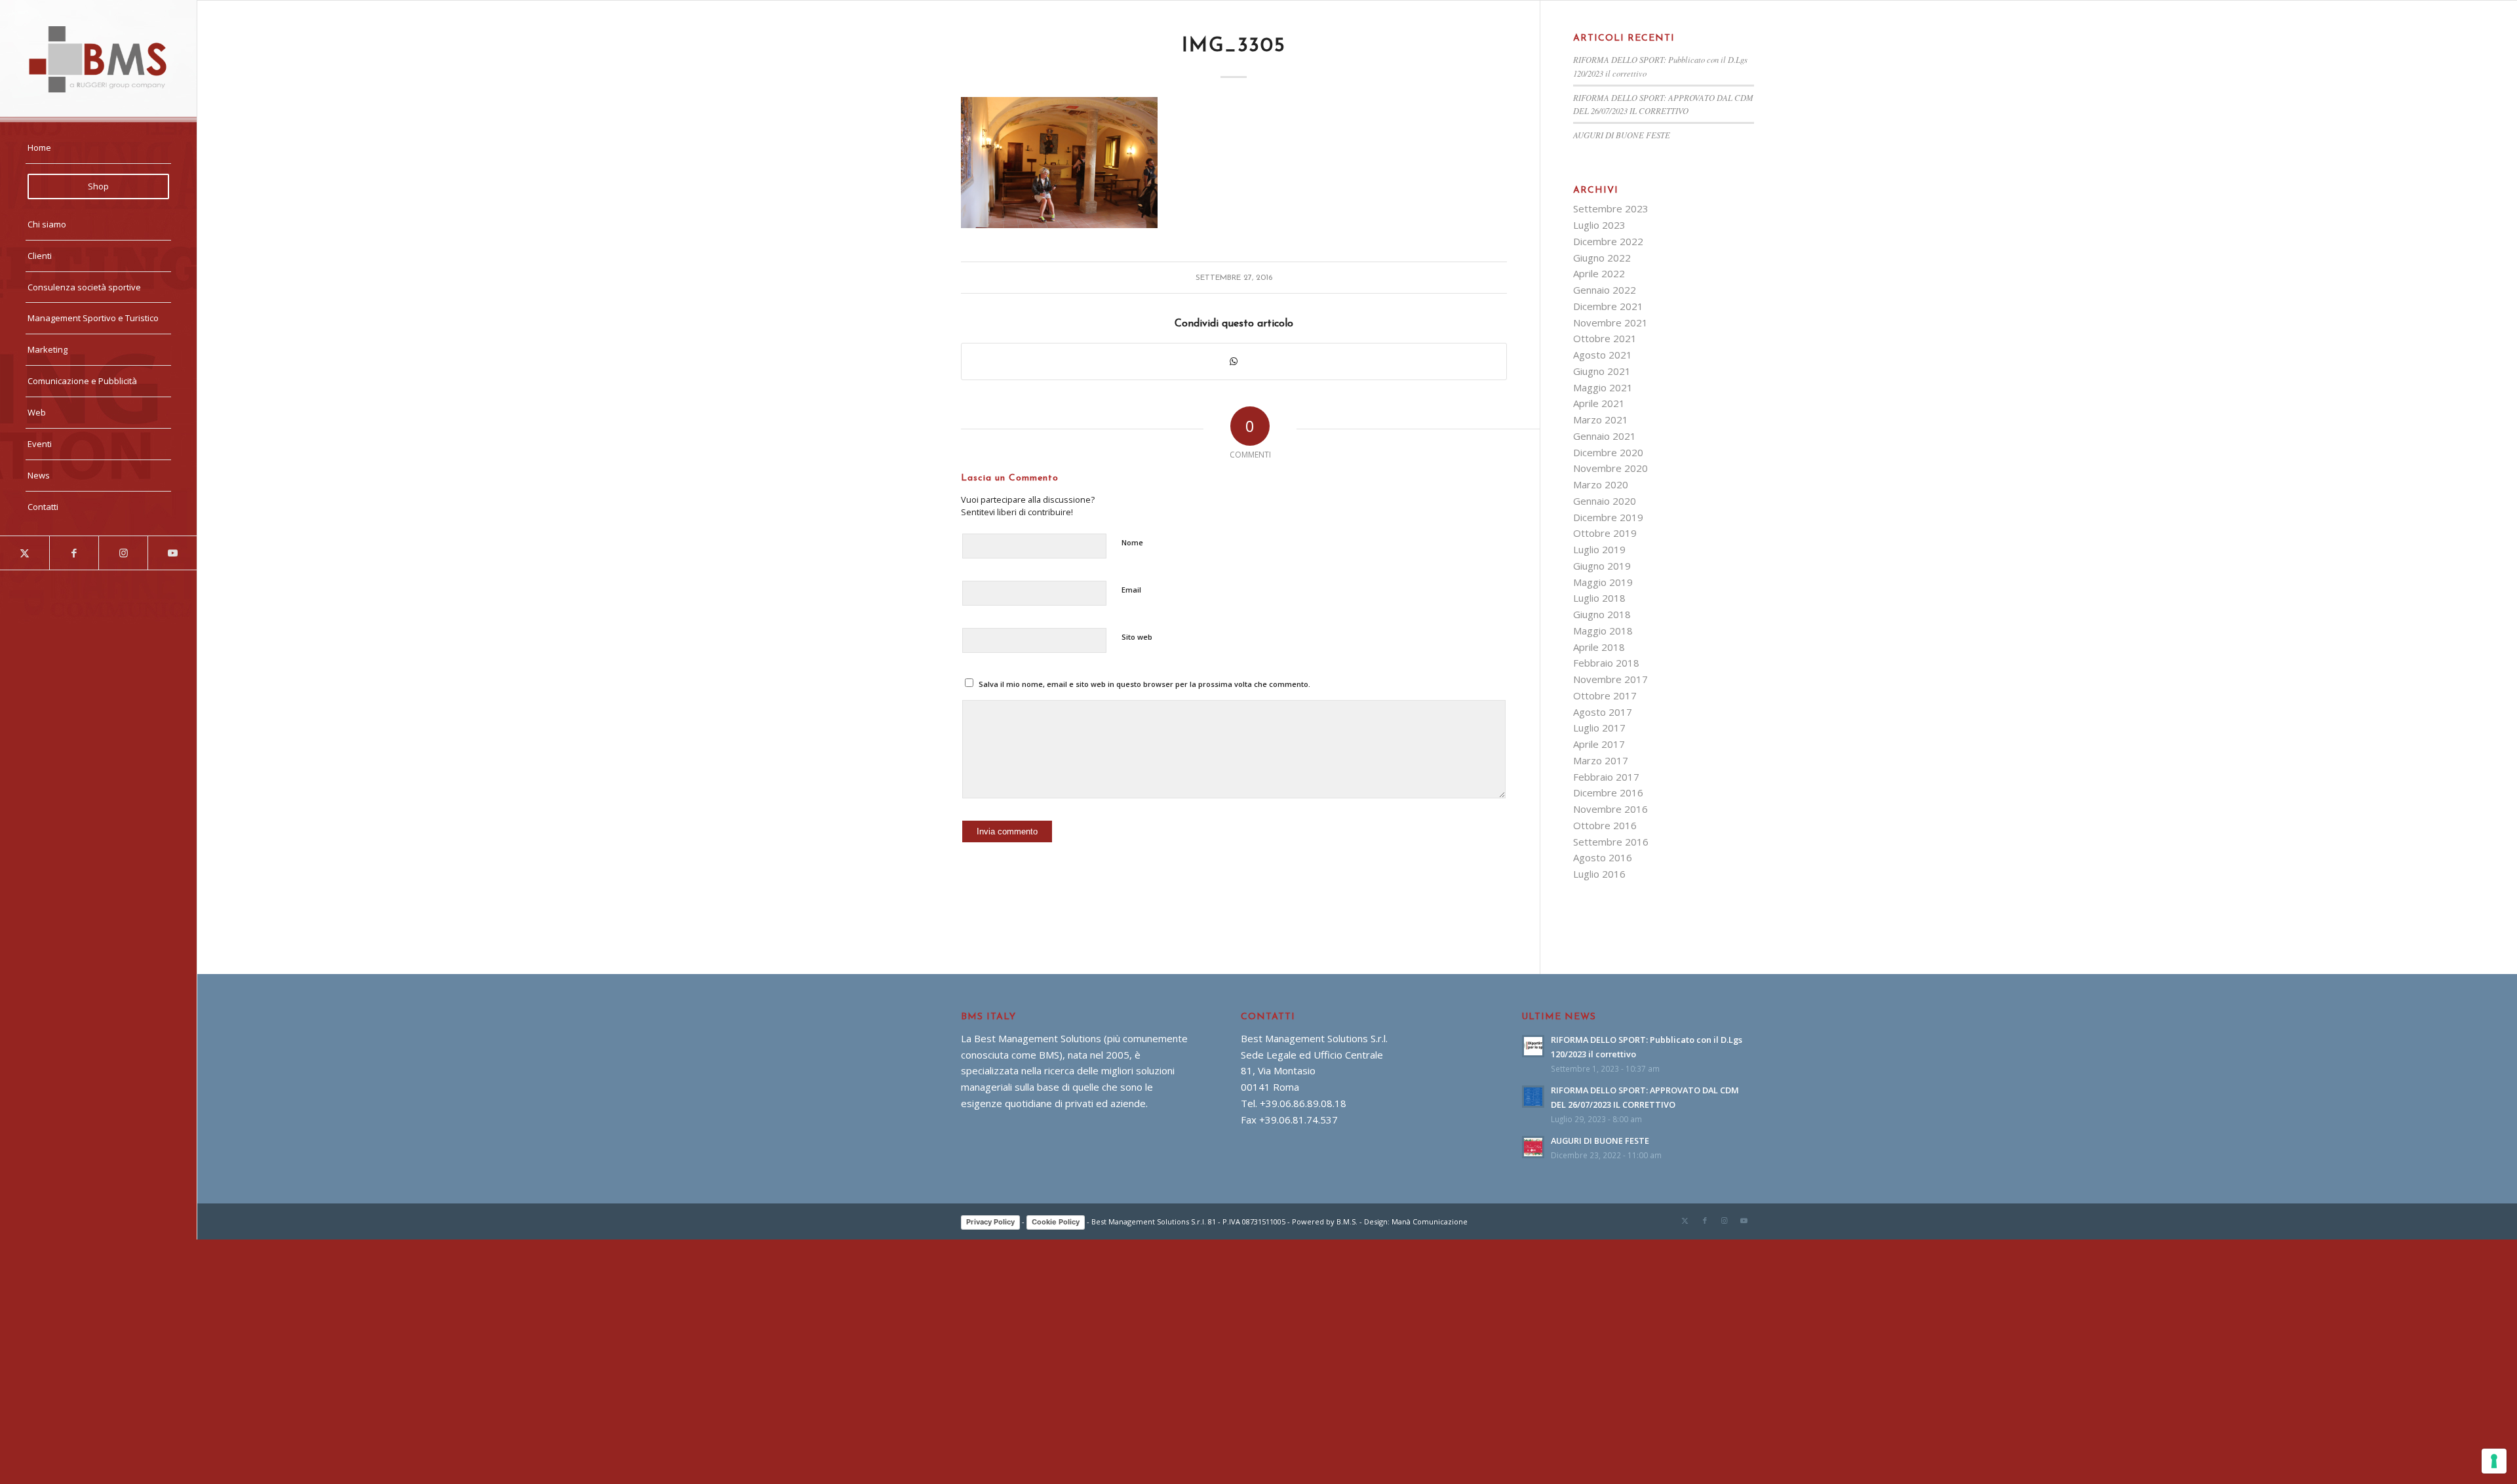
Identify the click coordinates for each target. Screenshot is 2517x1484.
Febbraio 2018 (1606, 663)
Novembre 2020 (1610, 468)
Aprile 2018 (1599, 647)
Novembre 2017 (1610, 679)
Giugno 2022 (1602, 258)
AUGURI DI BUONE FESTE (1622, 135)
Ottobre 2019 (1605, 533)
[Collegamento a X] (25, 553)
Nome (1132, 542)
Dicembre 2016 (1608, 792)
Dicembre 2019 (1608, 517)
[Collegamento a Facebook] (74, 553)
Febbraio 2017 (1606, 777)
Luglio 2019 (1599, 549)
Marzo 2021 (1601, 420)
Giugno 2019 (1602, 566)
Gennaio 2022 (1605, 290)
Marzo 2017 (1601, 760)
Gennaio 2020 (1605, 501)
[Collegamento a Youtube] (172, 553)
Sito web (1137, 637)
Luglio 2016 (1599, 874)
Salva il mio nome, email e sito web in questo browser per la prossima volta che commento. (1144, 684)
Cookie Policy (1056, 1222)
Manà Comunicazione (1430, 1221)
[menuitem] (98, 148)
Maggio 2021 (1603, 387)
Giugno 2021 (1602, 371)
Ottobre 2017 (1605, 695)
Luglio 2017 (1599, 728)
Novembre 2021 (1610, 322)
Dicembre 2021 (1608, 306)
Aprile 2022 (1599, 273)
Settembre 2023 (1611, 208)
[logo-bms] (98, 59)
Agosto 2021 (1603, 355)
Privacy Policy (990, 1222)
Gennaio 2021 (1605, 436)
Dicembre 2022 (1608, 241)
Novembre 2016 (1610, 809)
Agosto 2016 (1603, 857)
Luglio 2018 (1599, 598)
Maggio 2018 (1603, 631)
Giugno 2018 (1602, 614)
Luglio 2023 (1599, 225)
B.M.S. (1347, 1221)
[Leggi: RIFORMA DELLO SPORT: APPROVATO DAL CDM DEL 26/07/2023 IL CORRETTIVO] (1533, 1097)
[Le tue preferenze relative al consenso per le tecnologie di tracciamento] (2494, 1461)
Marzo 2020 (1601, 484)
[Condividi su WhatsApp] (1234, 361)
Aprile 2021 (1599, 403)
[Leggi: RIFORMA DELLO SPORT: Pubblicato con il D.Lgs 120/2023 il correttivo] (1533, 1046)
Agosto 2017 (1603, 712)
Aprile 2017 (1599, 744)
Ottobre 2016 (1605, 825)
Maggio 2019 (1603, 582)
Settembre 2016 (1611, 842)
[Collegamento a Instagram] (123, 553)
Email (1131, 590)
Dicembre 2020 (1608, 452)
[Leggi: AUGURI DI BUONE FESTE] (1533, 1147)
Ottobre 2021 (1605, 338)
